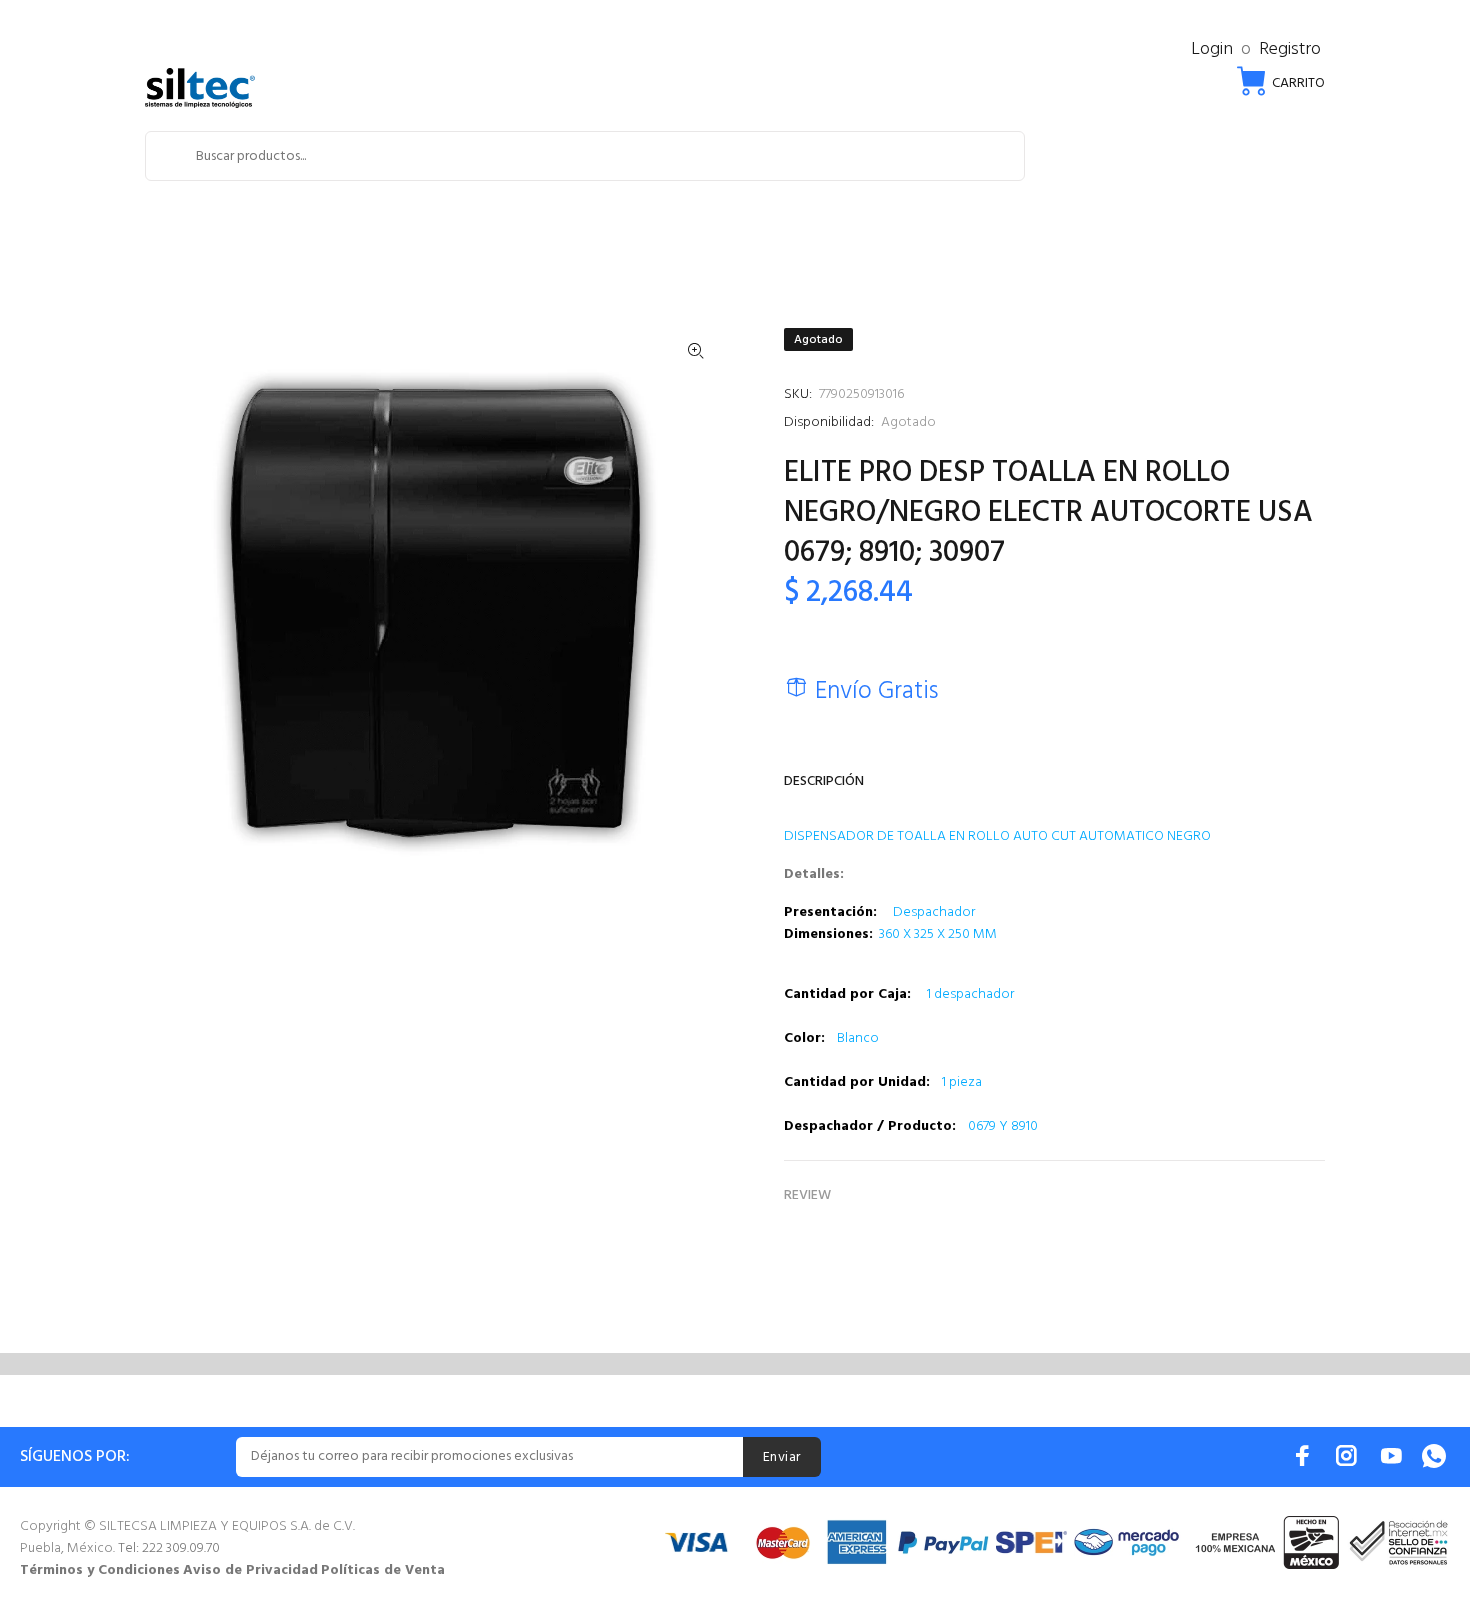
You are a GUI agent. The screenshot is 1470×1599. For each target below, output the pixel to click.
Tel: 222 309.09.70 (169, 1548)
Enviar (782, 1457)
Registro (1290, 49)
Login (1212, 49)
